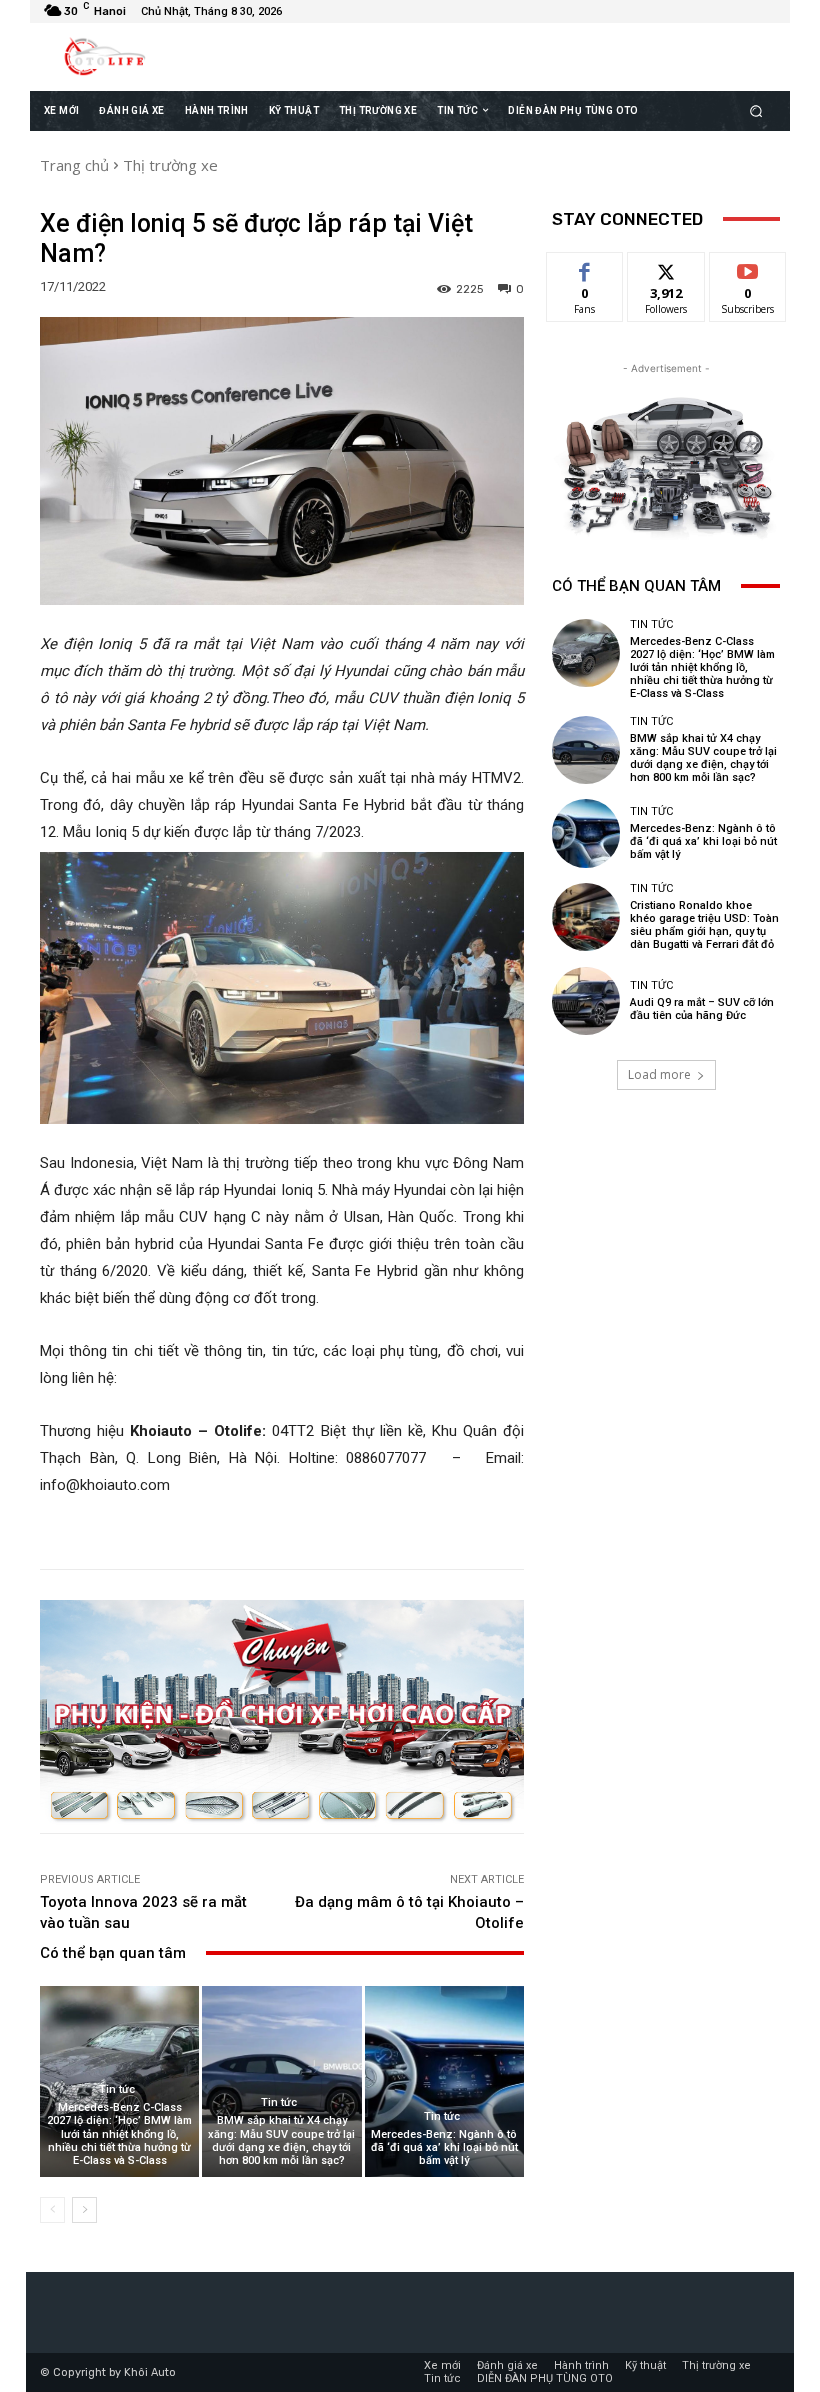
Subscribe (748, 267)
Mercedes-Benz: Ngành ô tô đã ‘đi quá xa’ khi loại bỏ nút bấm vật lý (444, 2147)
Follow (666, 267)
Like (585, 267)
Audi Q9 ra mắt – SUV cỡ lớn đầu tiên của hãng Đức (702, 1009)
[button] (756, 110)
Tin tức (117, 2089)
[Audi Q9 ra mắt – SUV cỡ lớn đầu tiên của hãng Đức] (586, 1001)
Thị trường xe (170, 165)
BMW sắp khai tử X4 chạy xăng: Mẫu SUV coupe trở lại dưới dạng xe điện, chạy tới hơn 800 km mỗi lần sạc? (281, 2140)
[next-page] (84, 2210)
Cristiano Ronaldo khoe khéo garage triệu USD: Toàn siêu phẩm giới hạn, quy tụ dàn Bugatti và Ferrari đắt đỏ (704, 925)
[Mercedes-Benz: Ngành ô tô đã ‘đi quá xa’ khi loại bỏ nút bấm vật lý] (444, 2081)
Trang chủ (74, 165)
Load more (659, 1074)
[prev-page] (52, 2210)
